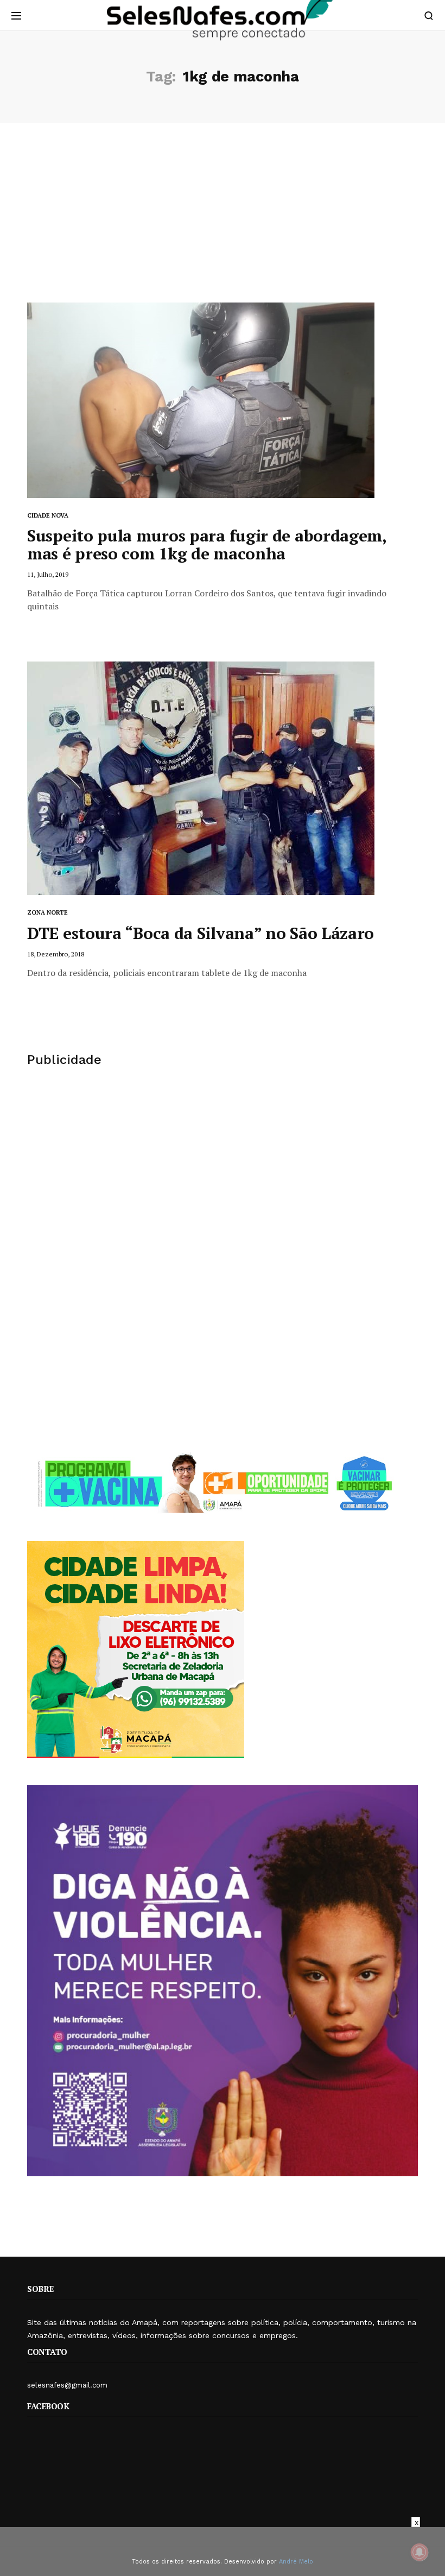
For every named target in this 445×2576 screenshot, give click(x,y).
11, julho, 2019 (48, 574)
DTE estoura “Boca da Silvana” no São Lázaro (201, 933)
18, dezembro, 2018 (56, 954)
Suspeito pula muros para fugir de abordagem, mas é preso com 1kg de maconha (207, 544)
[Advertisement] (223, 221)
